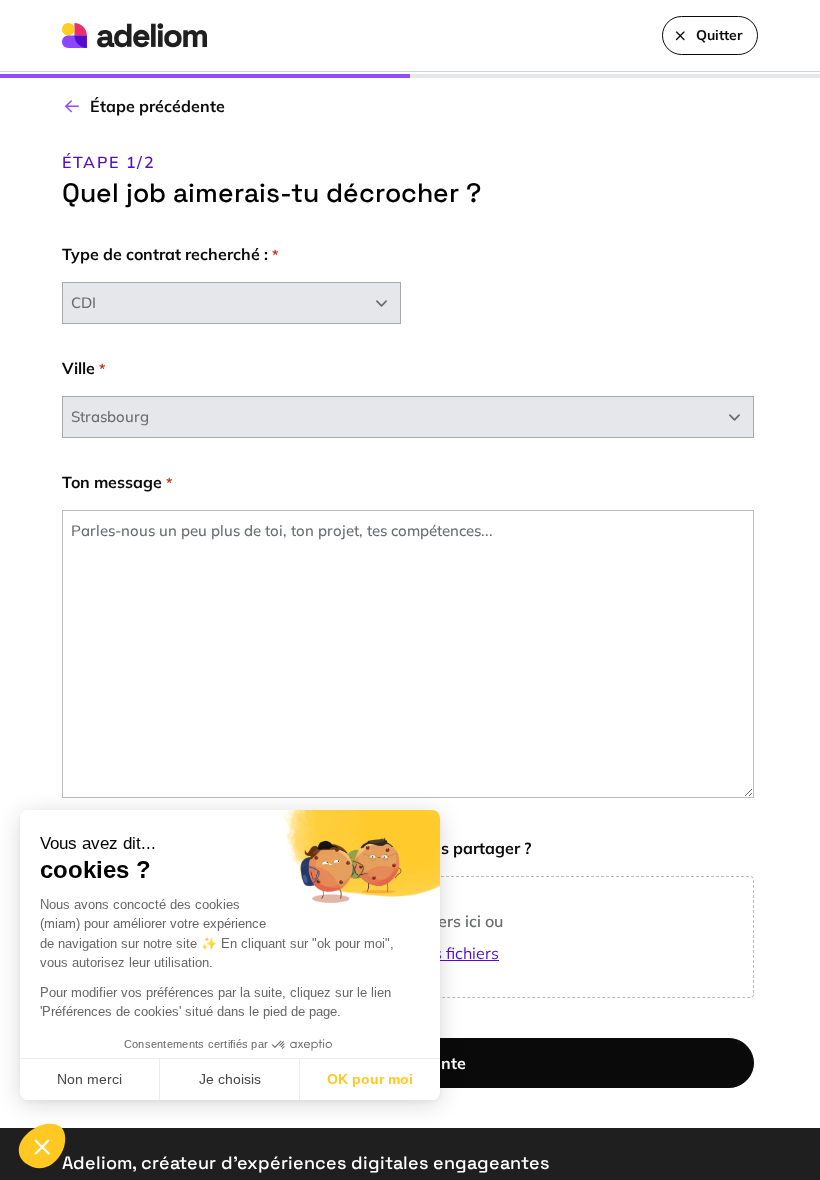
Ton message (117, 482)
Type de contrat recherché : (170, 254)
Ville (83, 368)
